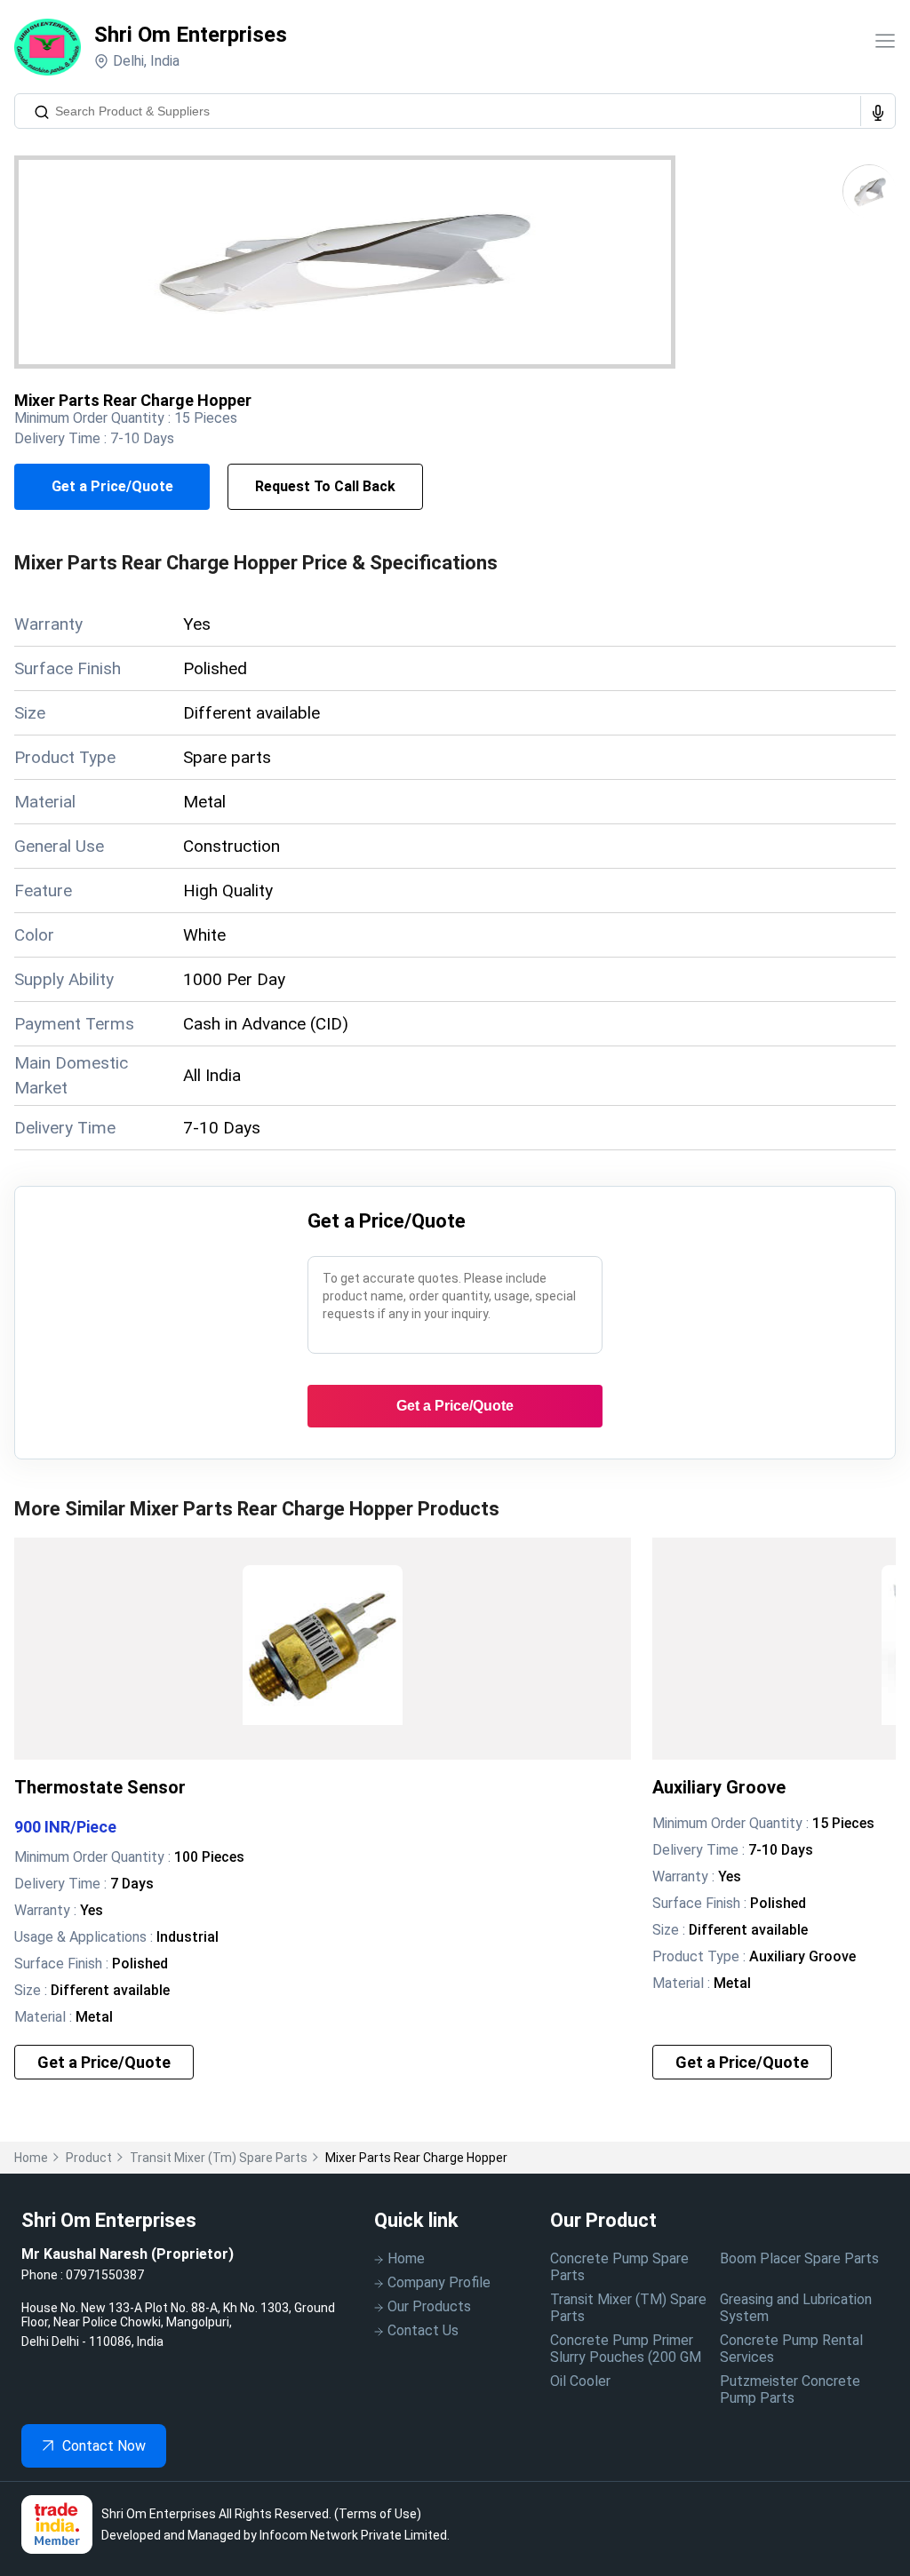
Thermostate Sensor (100, 1787)
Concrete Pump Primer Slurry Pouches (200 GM (626, 2349)
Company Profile (439, 2282)
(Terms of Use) (378, 2514)
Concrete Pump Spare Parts (619, 2267)
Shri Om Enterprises (191, 35)
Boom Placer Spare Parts (799, 2258)
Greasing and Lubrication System (796, 2308)
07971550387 (105, 2275)
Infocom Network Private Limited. (355, 2535)
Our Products (429, 2306)
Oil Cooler (580, 2381)
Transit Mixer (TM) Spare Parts (628, 2308)
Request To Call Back (325, 486)
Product (89, 2158)
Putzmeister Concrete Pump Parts (790, 2389)
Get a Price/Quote (112, 486)
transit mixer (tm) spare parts (219, 2158)
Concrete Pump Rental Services (791, 2349)
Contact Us (423, 2330)
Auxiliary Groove (719, 1787)
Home (31, 2158)
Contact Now (104, 2446)
